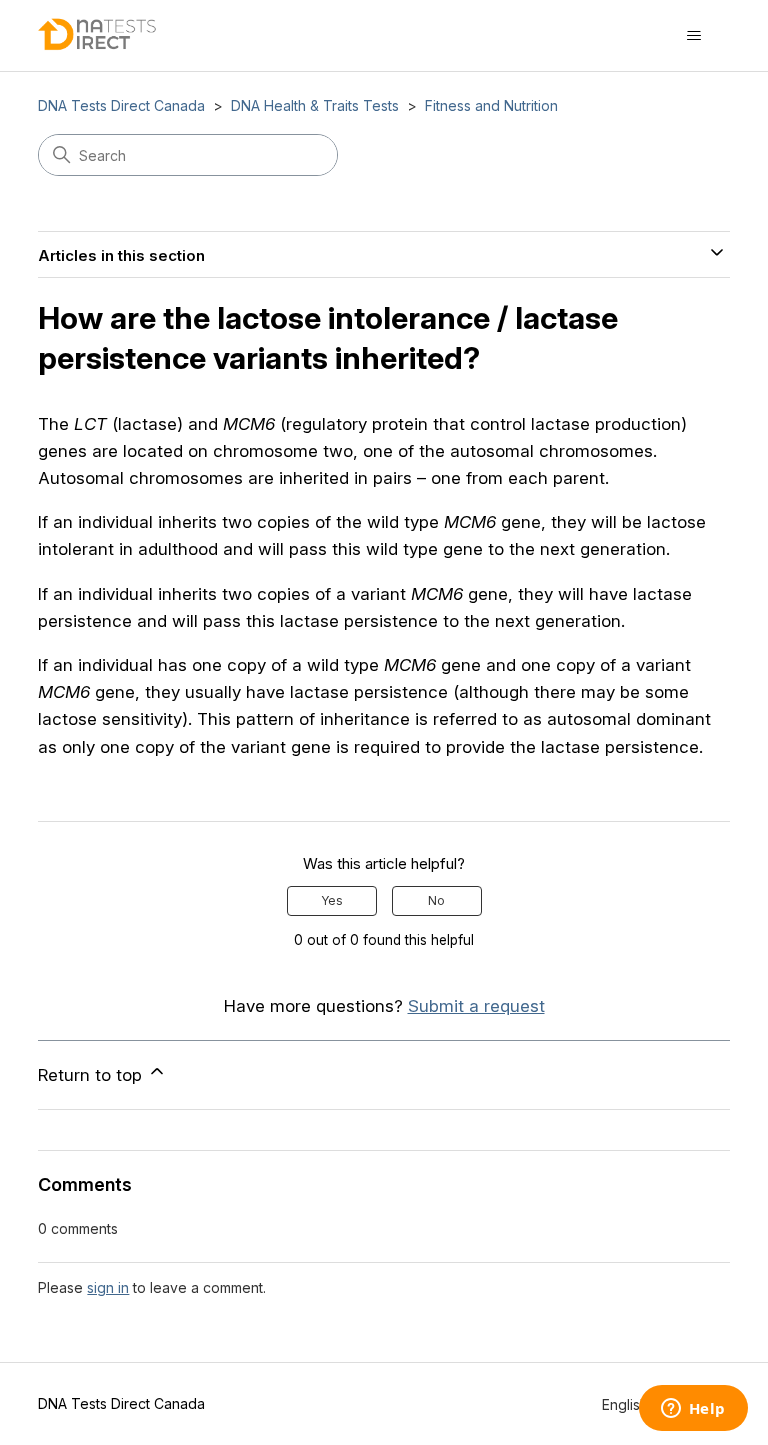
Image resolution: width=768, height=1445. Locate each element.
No (436, 900)
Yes (332, 900)
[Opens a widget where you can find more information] (693, 1410)
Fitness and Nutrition (491, 105)
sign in (108, 1287)
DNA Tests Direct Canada (121, 105)
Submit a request (476, 1006)
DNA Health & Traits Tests (315, 105)
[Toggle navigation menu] (694, 36)
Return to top (92, 1075)
